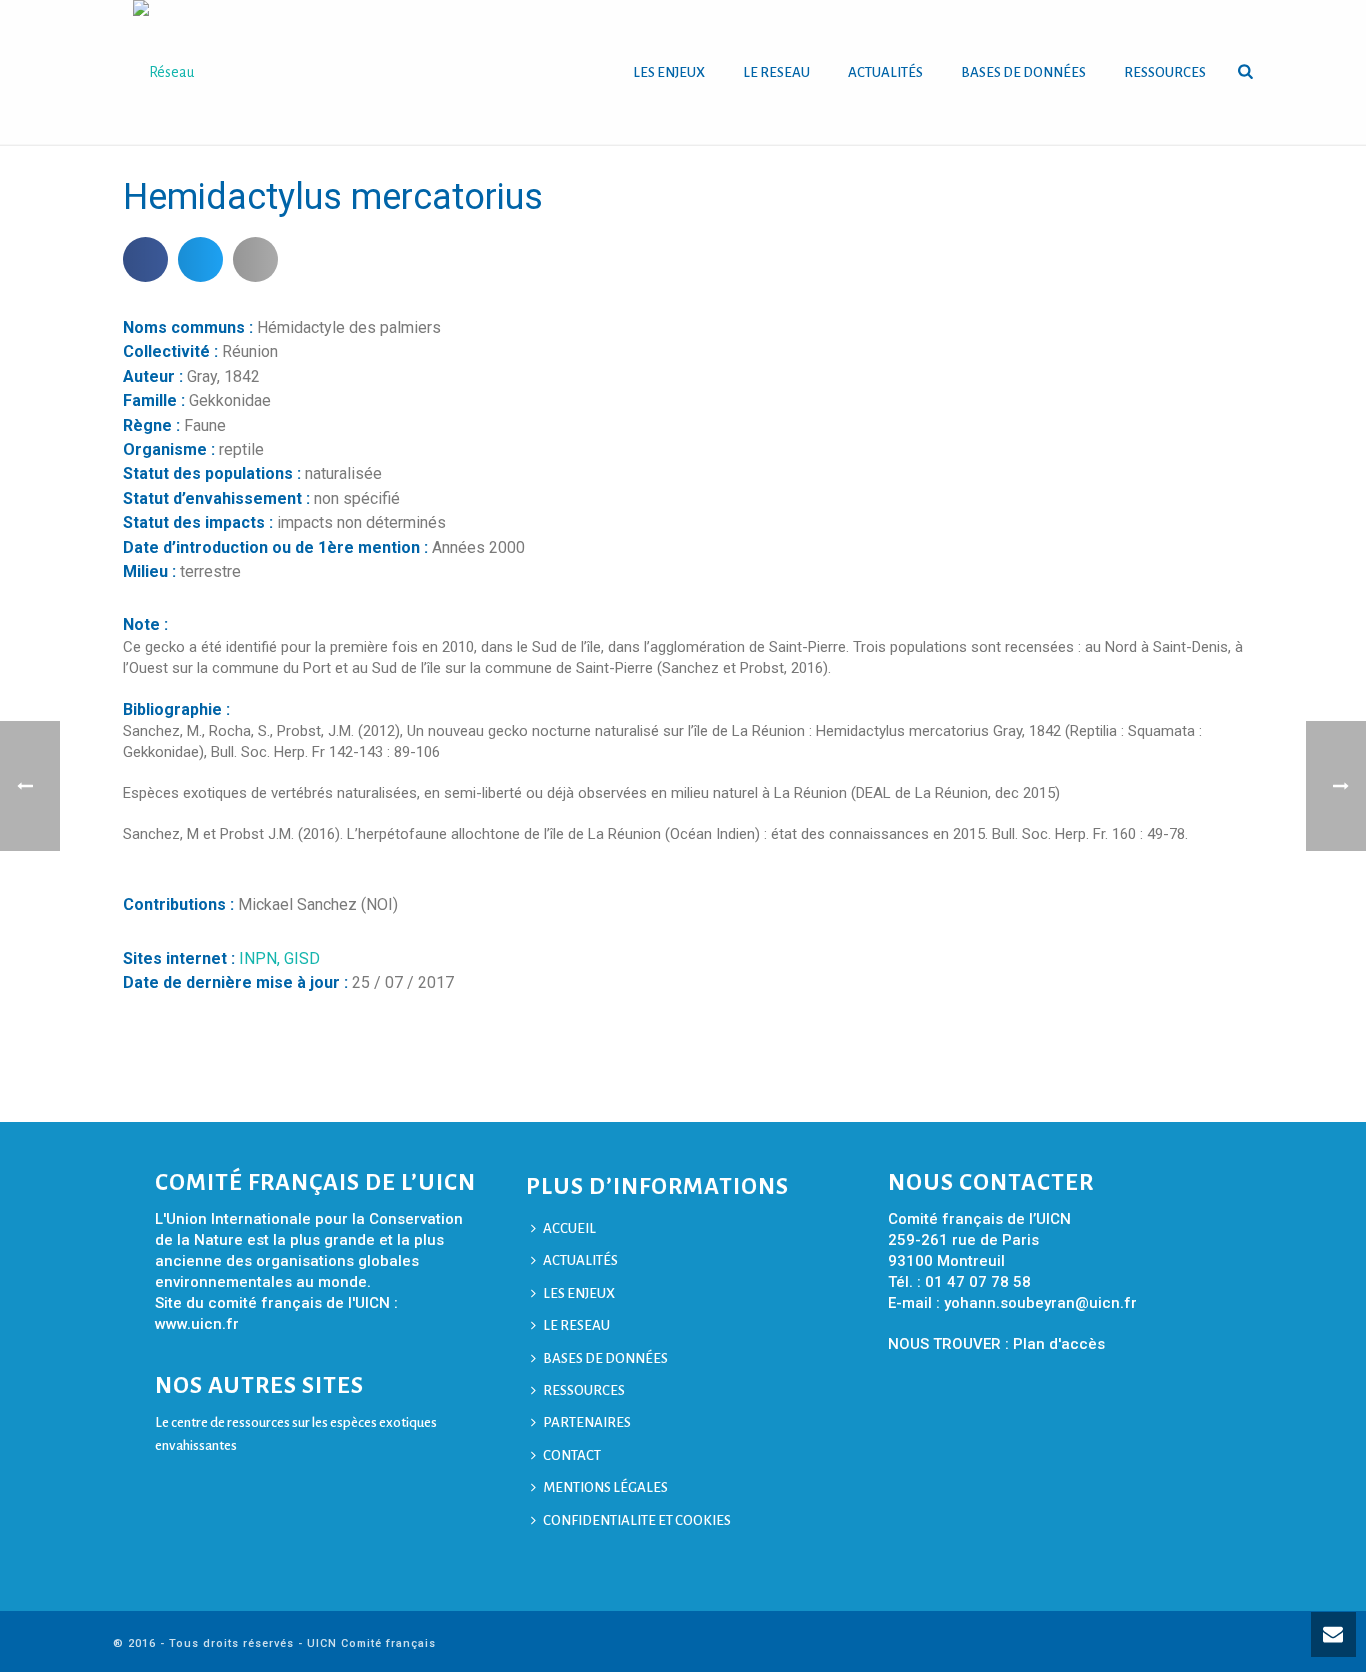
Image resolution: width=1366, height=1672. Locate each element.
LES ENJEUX (669, 72)
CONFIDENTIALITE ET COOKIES (637, 1520)
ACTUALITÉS (885, 72)
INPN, (261, 958)
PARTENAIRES (587, 1422)
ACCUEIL (569, 1228)
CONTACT (572, 1455)
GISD (302, 958)
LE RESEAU (776, 72)
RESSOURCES (1165, 72)
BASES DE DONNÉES (1023, 72)
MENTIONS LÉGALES (605, 1487)
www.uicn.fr (197, 1324)
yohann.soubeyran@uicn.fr (1040, 1303)
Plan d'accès (1059, 1344)
